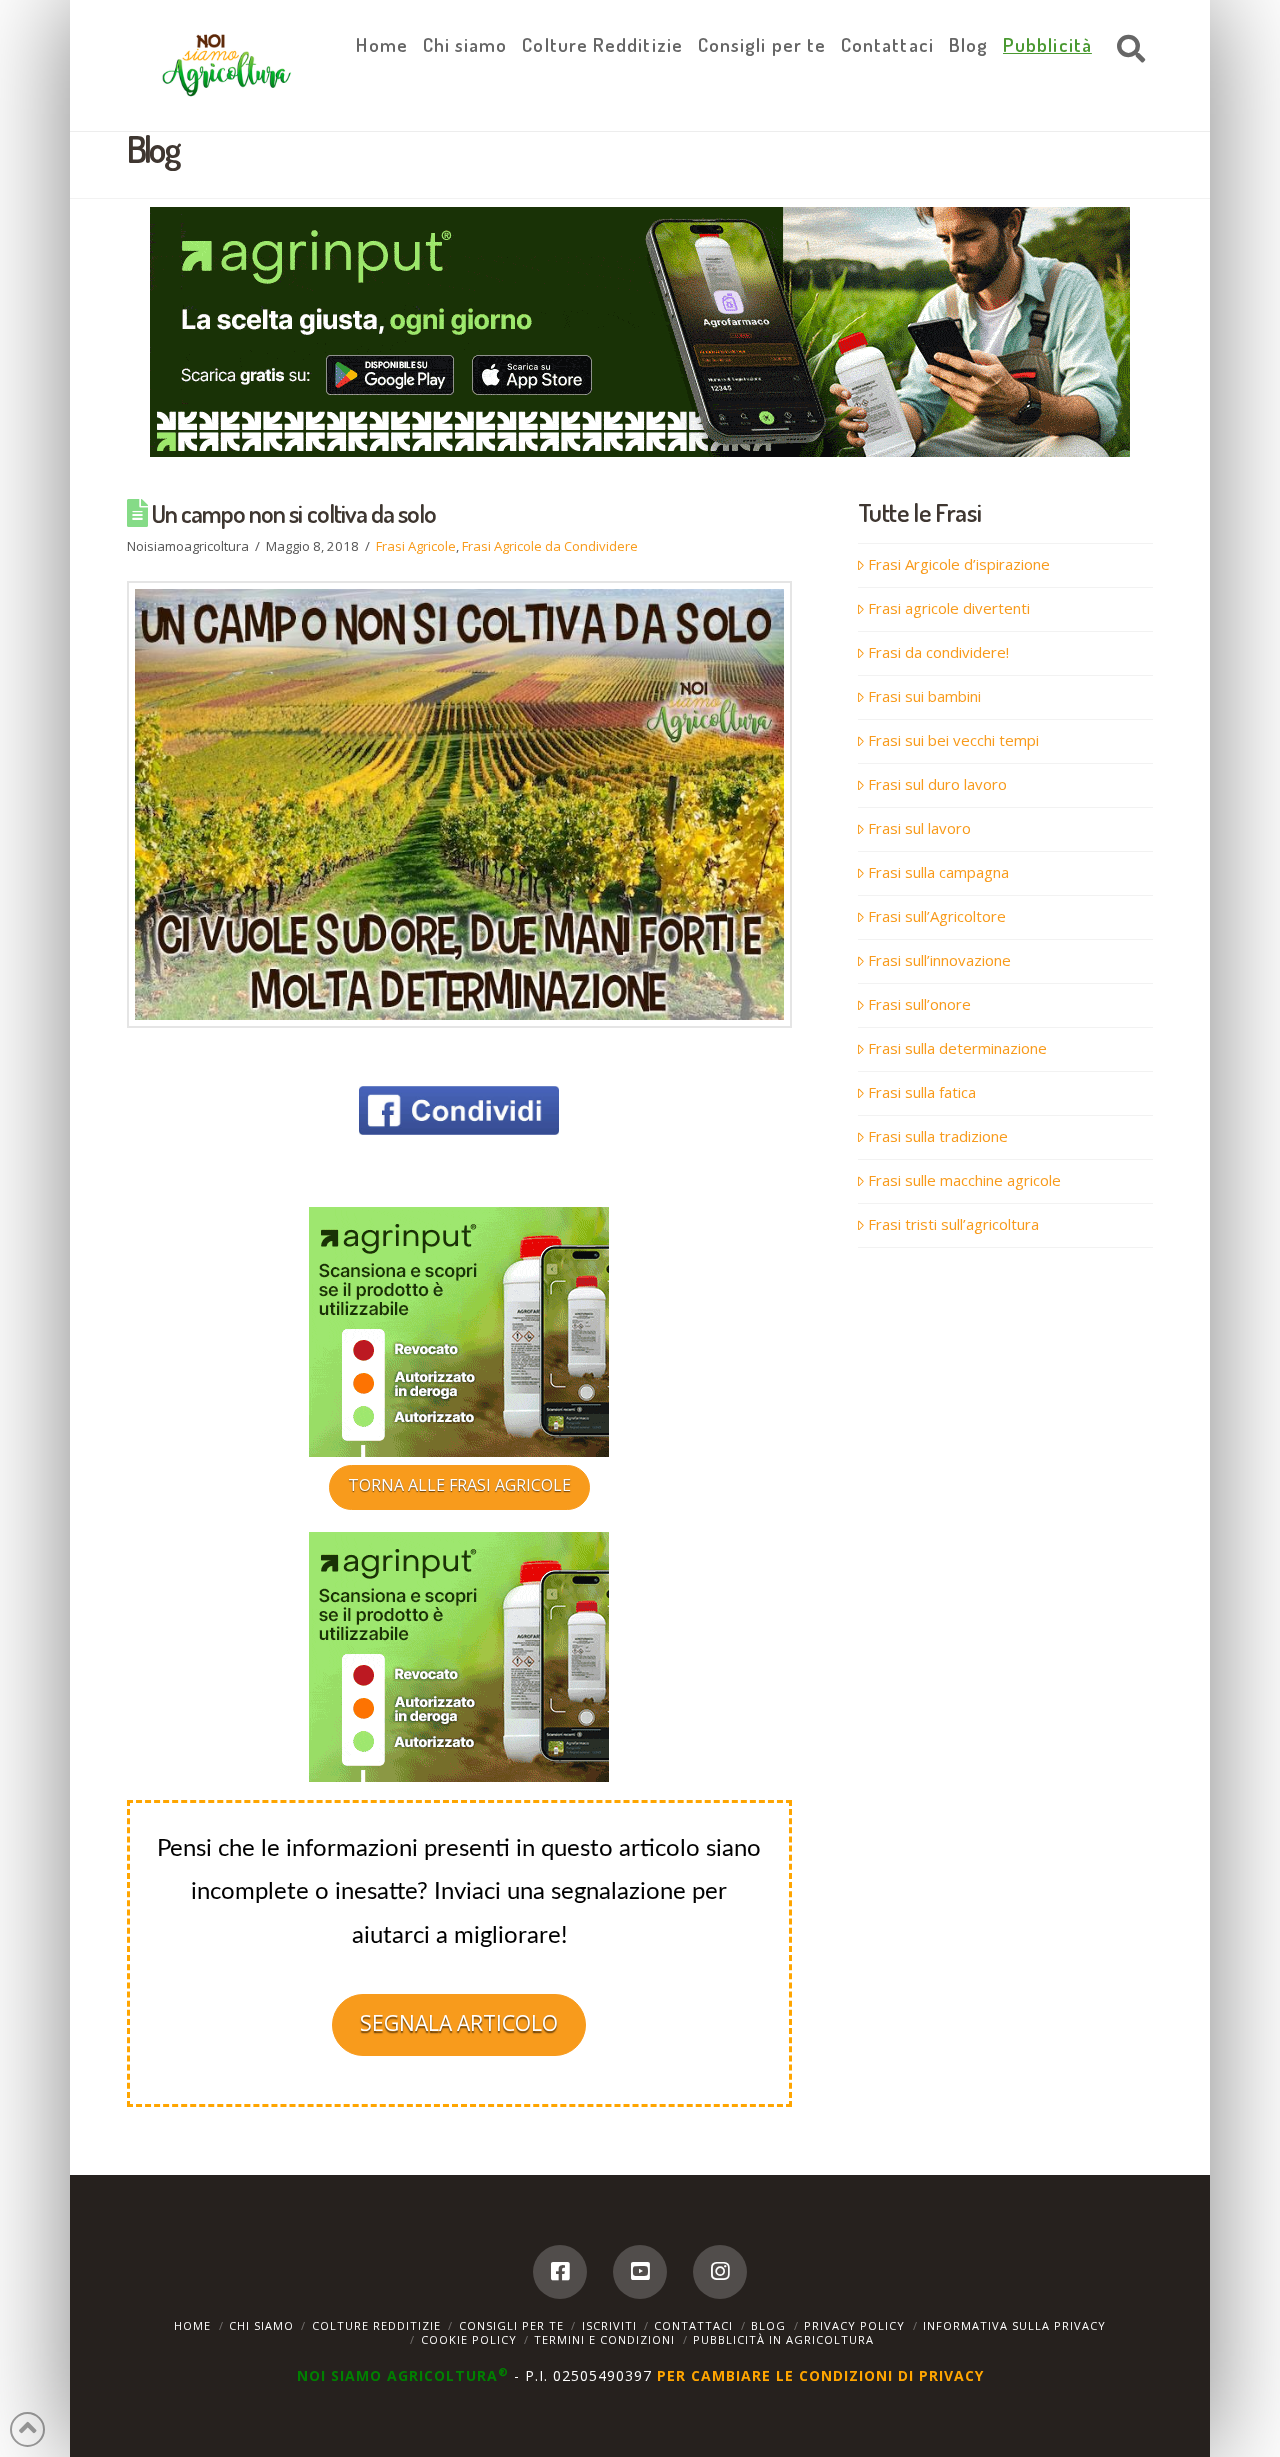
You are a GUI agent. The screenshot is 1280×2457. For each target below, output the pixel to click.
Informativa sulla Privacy (1014, 2325)
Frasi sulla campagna (938, 872)
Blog (768, 2325)
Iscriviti (609, 2325)
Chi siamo (261, 2325)
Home (192, 2325)
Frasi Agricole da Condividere (550, 546)
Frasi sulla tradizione (938, 1136)
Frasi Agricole (416, 546)
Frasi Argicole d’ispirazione (959, 564)
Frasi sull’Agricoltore (937, 916)
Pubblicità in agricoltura (783, 2339)
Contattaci (693, 2325)
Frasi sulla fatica (922, 1092)
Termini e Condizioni (604, 2339)
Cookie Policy (469, 2339)
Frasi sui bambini (924, 696)
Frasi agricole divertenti (949, 608)
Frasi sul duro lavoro (937, 784)
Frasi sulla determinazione (957, 1048)
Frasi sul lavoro (919, 828)
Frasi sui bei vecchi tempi (953, 740)
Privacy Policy (854, 2325)
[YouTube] (640, 2272)
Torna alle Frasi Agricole (459, 1485)
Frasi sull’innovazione (939, 960)
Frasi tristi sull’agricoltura (953, 1224)
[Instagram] (720, 2272)
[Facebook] (560, 2272)
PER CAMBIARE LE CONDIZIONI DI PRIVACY (820, 2375)
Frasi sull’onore (919, 1004)
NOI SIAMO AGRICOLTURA (403, 2375)
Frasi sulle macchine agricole (964, 1180)
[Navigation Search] (1126, 50)
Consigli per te (511, 2325)
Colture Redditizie (376, 2325)
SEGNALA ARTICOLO (459, 2023)
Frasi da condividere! (938, 652)
